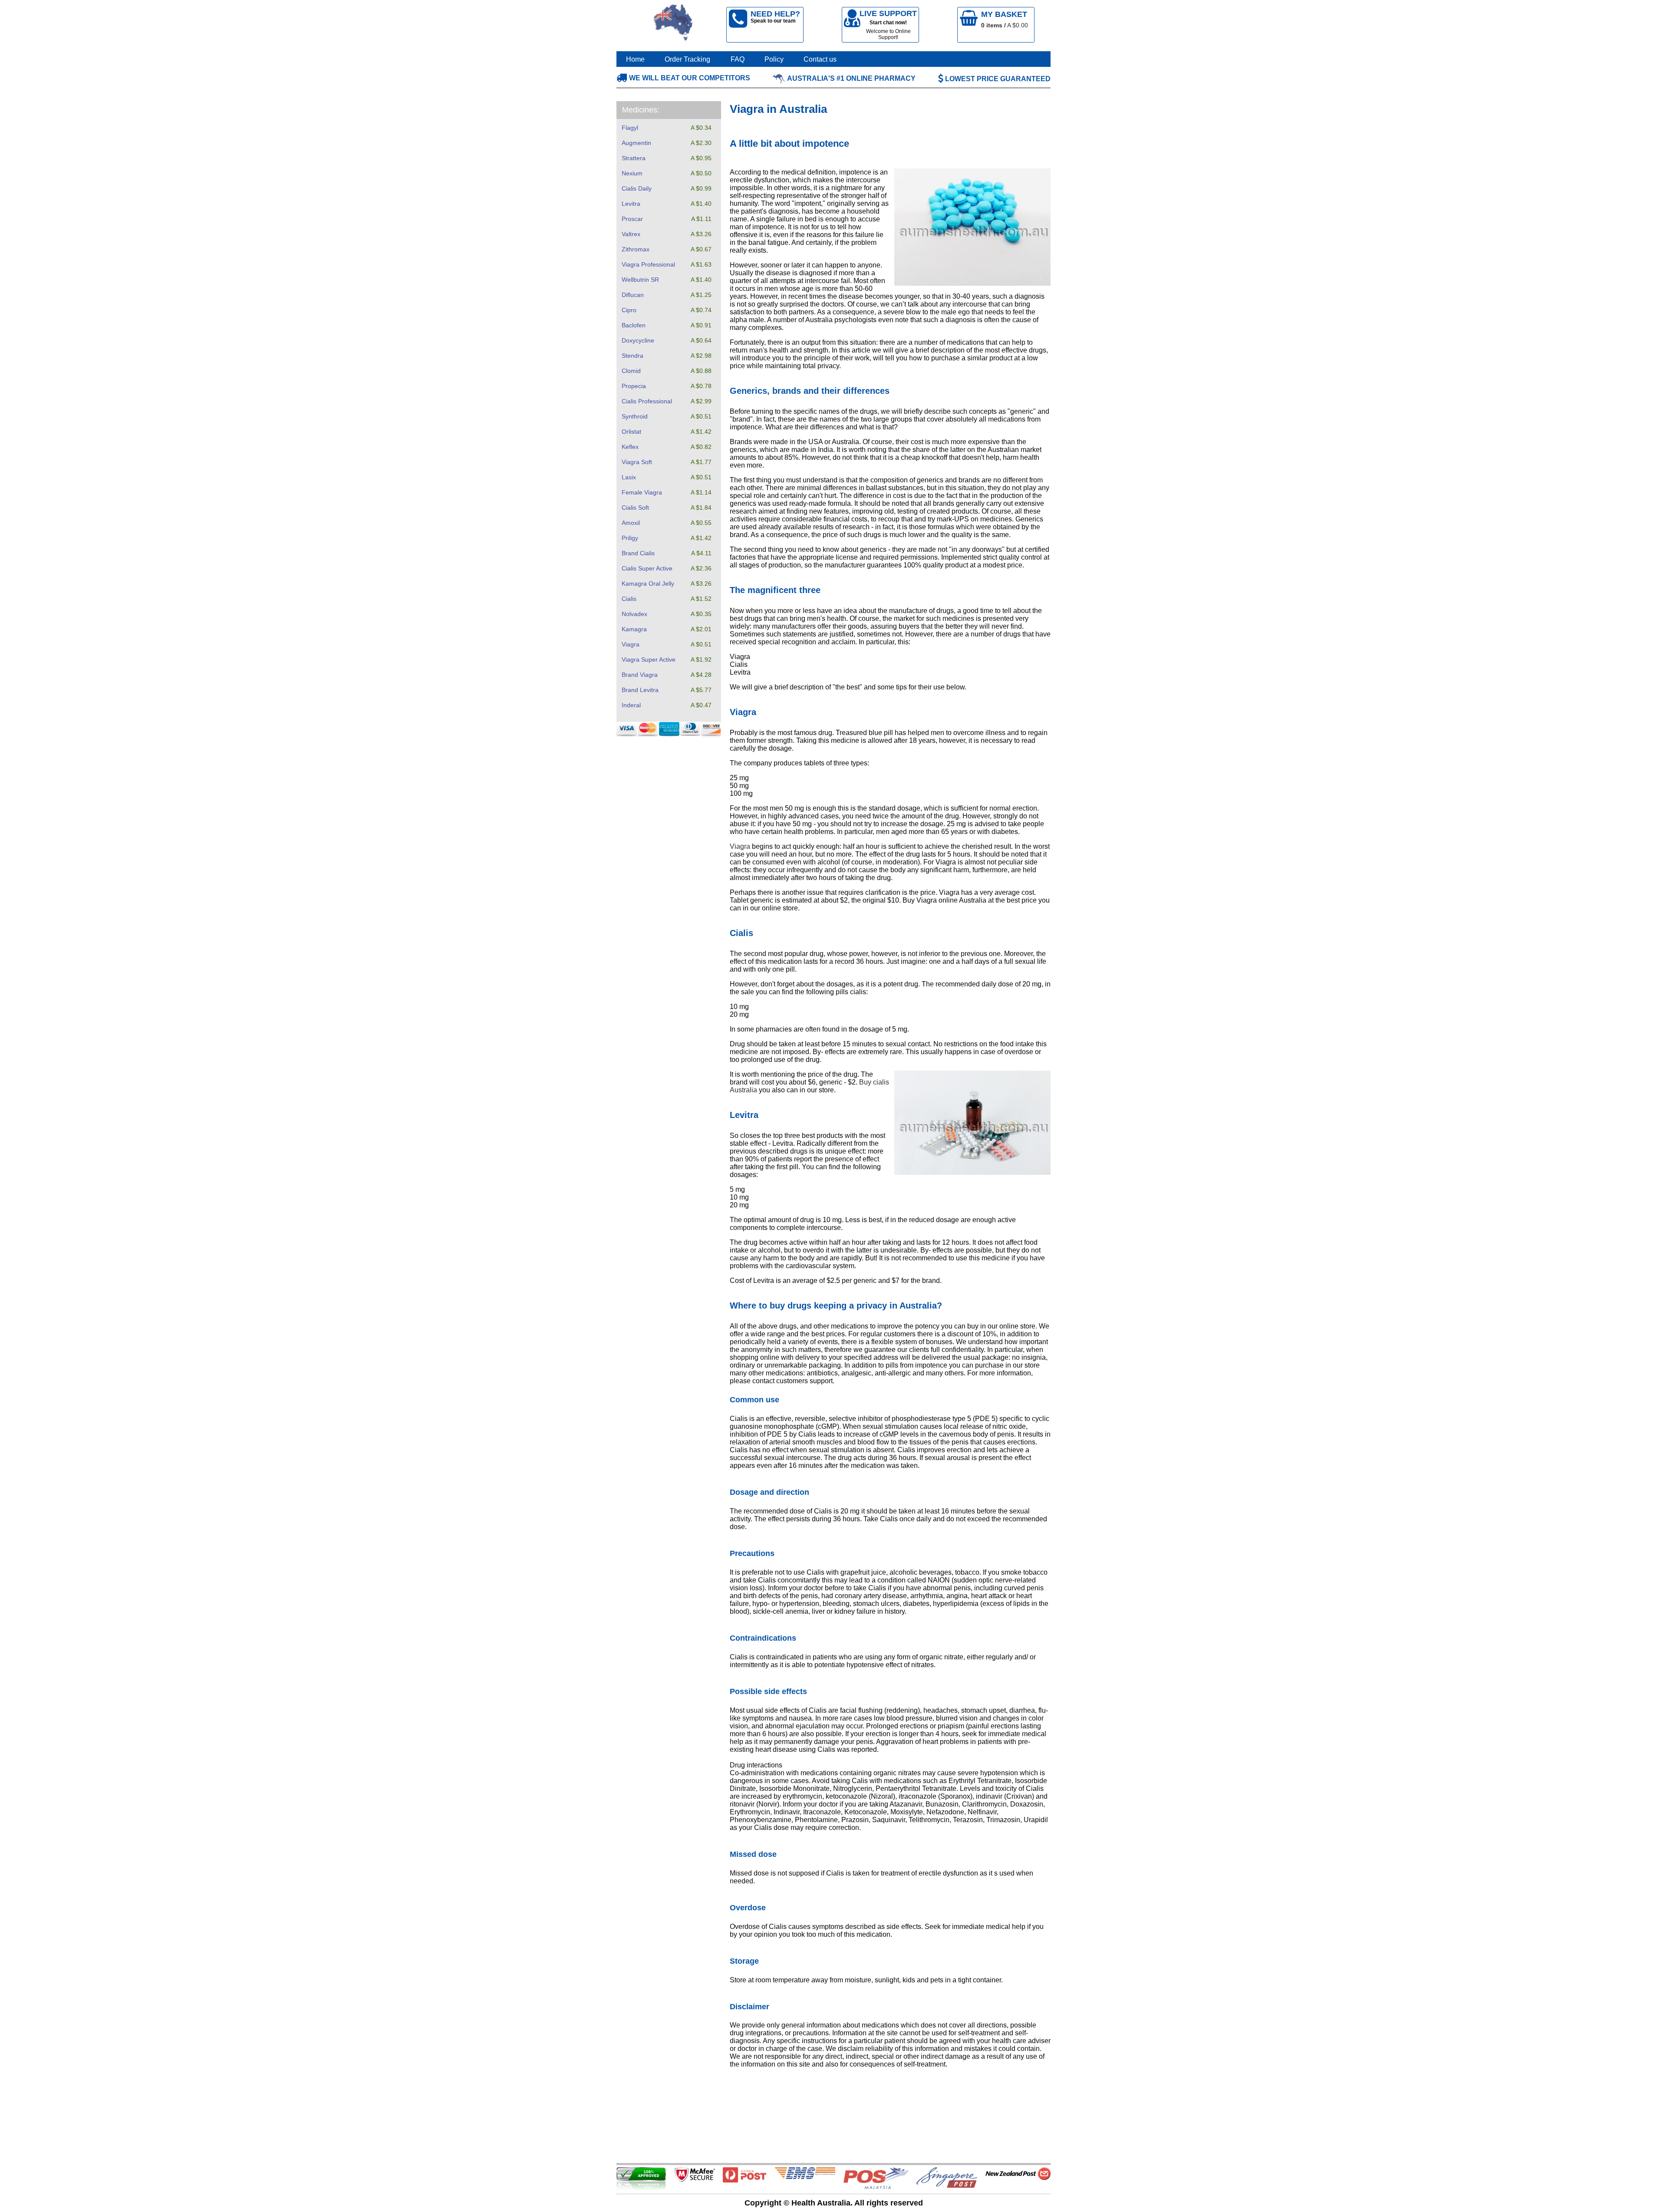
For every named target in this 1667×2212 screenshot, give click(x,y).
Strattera (634, 158)
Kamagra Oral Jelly (648, 583)
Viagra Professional (648, 264)
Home (635, 59)
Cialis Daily (637, 188)
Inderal (631, 705)
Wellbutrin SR (640, 280)
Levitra (631, 204)
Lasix (629, 477)
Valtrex (631, 234)
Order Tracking (687, 59)
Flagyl (630, 128)
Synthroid (635, 416)
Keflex (630, 447)
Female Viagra (642, 492)
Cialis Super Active (647, 568)
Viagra (631, 644)
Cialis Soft (635, 508)
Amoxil (631, 523)
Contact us (820, 59)
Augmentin (636, 143)
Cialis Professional (647, 401)
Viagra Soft (637, 462)
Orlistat (631, 432)
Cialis (629, 599)
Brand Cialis (638, 553)
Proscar (632, 219)
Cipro (629, 310)
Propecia (634, 386)
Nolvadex (634, 614)
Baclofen (634, 325)
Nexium (632, 173)
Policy (774, 59)
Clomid (631, 371)
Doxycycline (638, 340)
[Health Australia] (673, 25)
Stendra (633, 356)
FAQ (738, 59)
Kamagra (634, 629)
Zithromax (636, 249)
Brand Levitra (640, 690)
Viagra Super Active (649, 659)
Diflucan (633, 295)
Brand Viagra (640, 675)
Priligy (630, 538)
